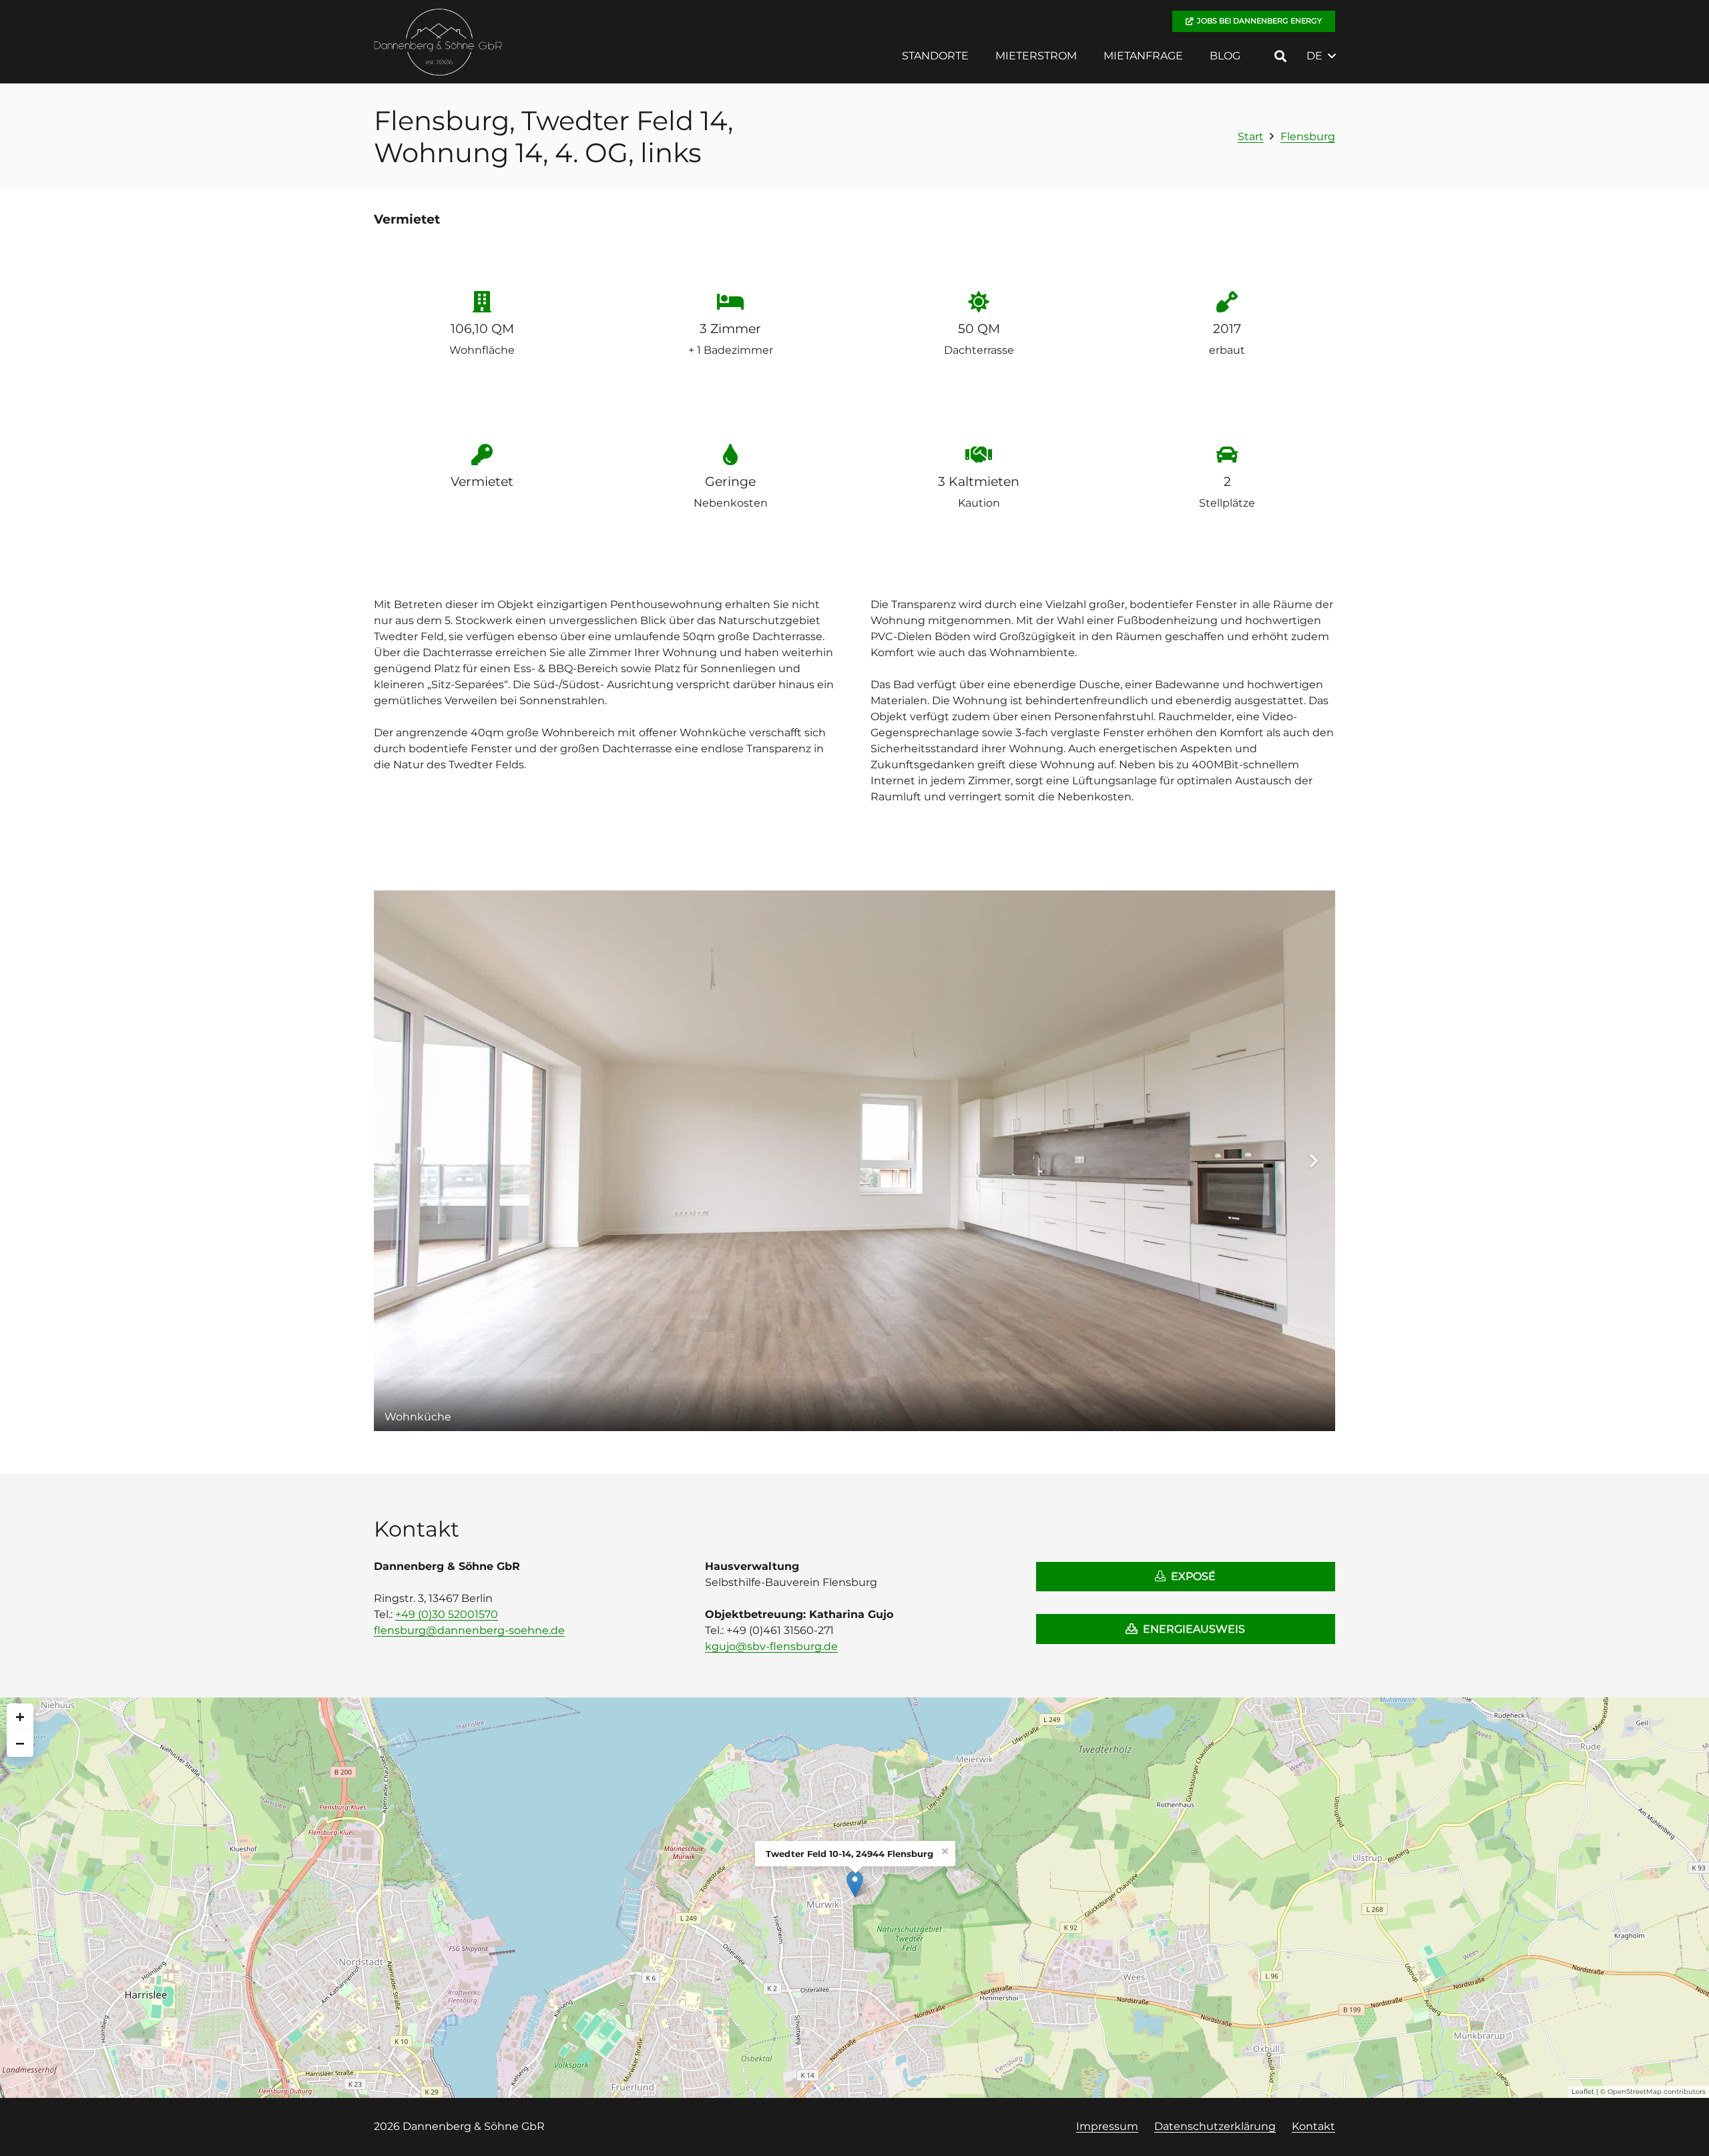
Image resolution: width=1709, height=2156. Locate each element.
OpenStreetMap (1635, 2092)
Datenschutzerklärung (1215, 2126)
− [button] (20, 1743)
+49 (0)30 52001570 (447, 1614)
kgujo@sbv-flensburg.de (771, 1646)
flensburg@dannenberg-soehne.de (469, 1630)
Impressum (1107, 2126)
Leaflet (1583, 2092)
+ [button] (20, 1716)
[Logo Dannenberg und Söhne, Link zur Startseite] (439, 42)
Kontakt (1313, 2126)
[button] (978, 56)
